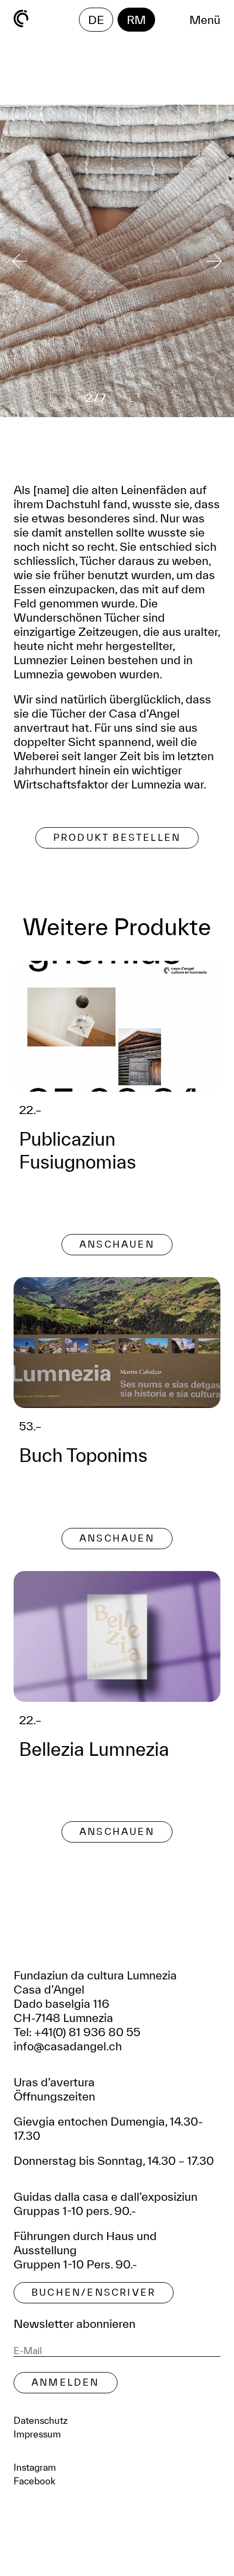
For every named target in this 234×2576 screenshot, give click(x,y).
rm (136, 20)
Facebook (35, 2481)
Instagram (35, 2467)
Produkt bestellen (117, 837)
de (96, 20)
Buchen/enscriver (94, 2292)
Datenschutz (41, 2420)
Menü (205, 20)
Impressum (37, 2434)
